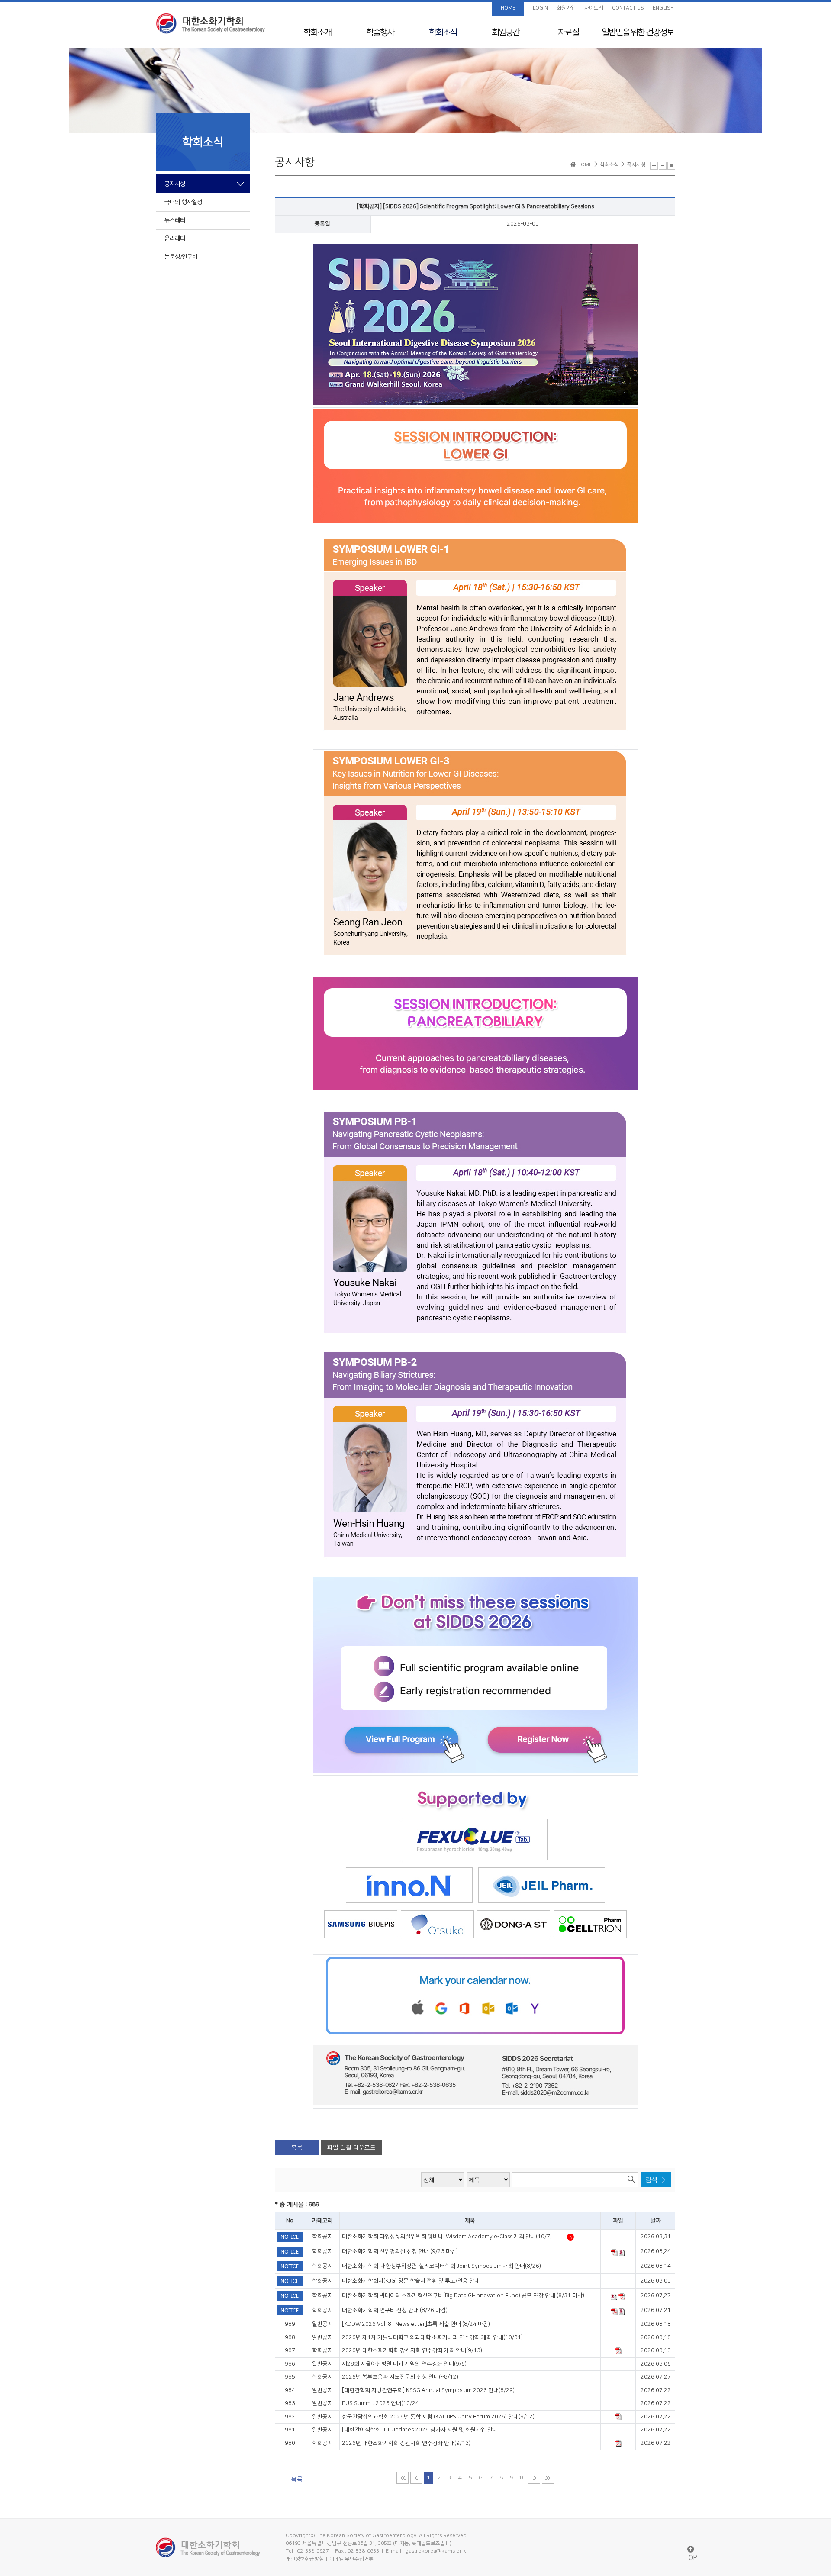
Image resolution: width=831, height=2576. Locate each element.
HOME (508, 8)
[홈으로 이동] (210, 23)
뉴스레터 (175, 220)
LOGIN (540, 8)
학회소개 (317, 32)
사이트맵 (594, 8)
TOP (691, 2558)
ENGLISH (663, 8)
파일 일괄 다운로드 (351, 2148)
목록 (297, 2148)
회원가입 (566, 8)
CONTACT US (628, 8)
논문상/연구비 (181, 257)
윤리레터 (175, 239)
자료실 (568, 32)
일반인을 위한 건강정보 (638, 32)
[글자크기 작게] (663, 166)
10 (522, 2478)
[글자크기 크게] (654, 166)
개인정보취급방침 (305, 2559)
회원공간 (506, 32)
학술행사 (380, 32)
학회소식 (443, 32)
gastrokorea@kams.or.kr (437, 2551)
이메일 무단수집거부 (351, 2559)
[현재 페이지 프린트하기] (671, 166)
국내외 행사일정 (183, 202)
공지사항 (175, 184)
